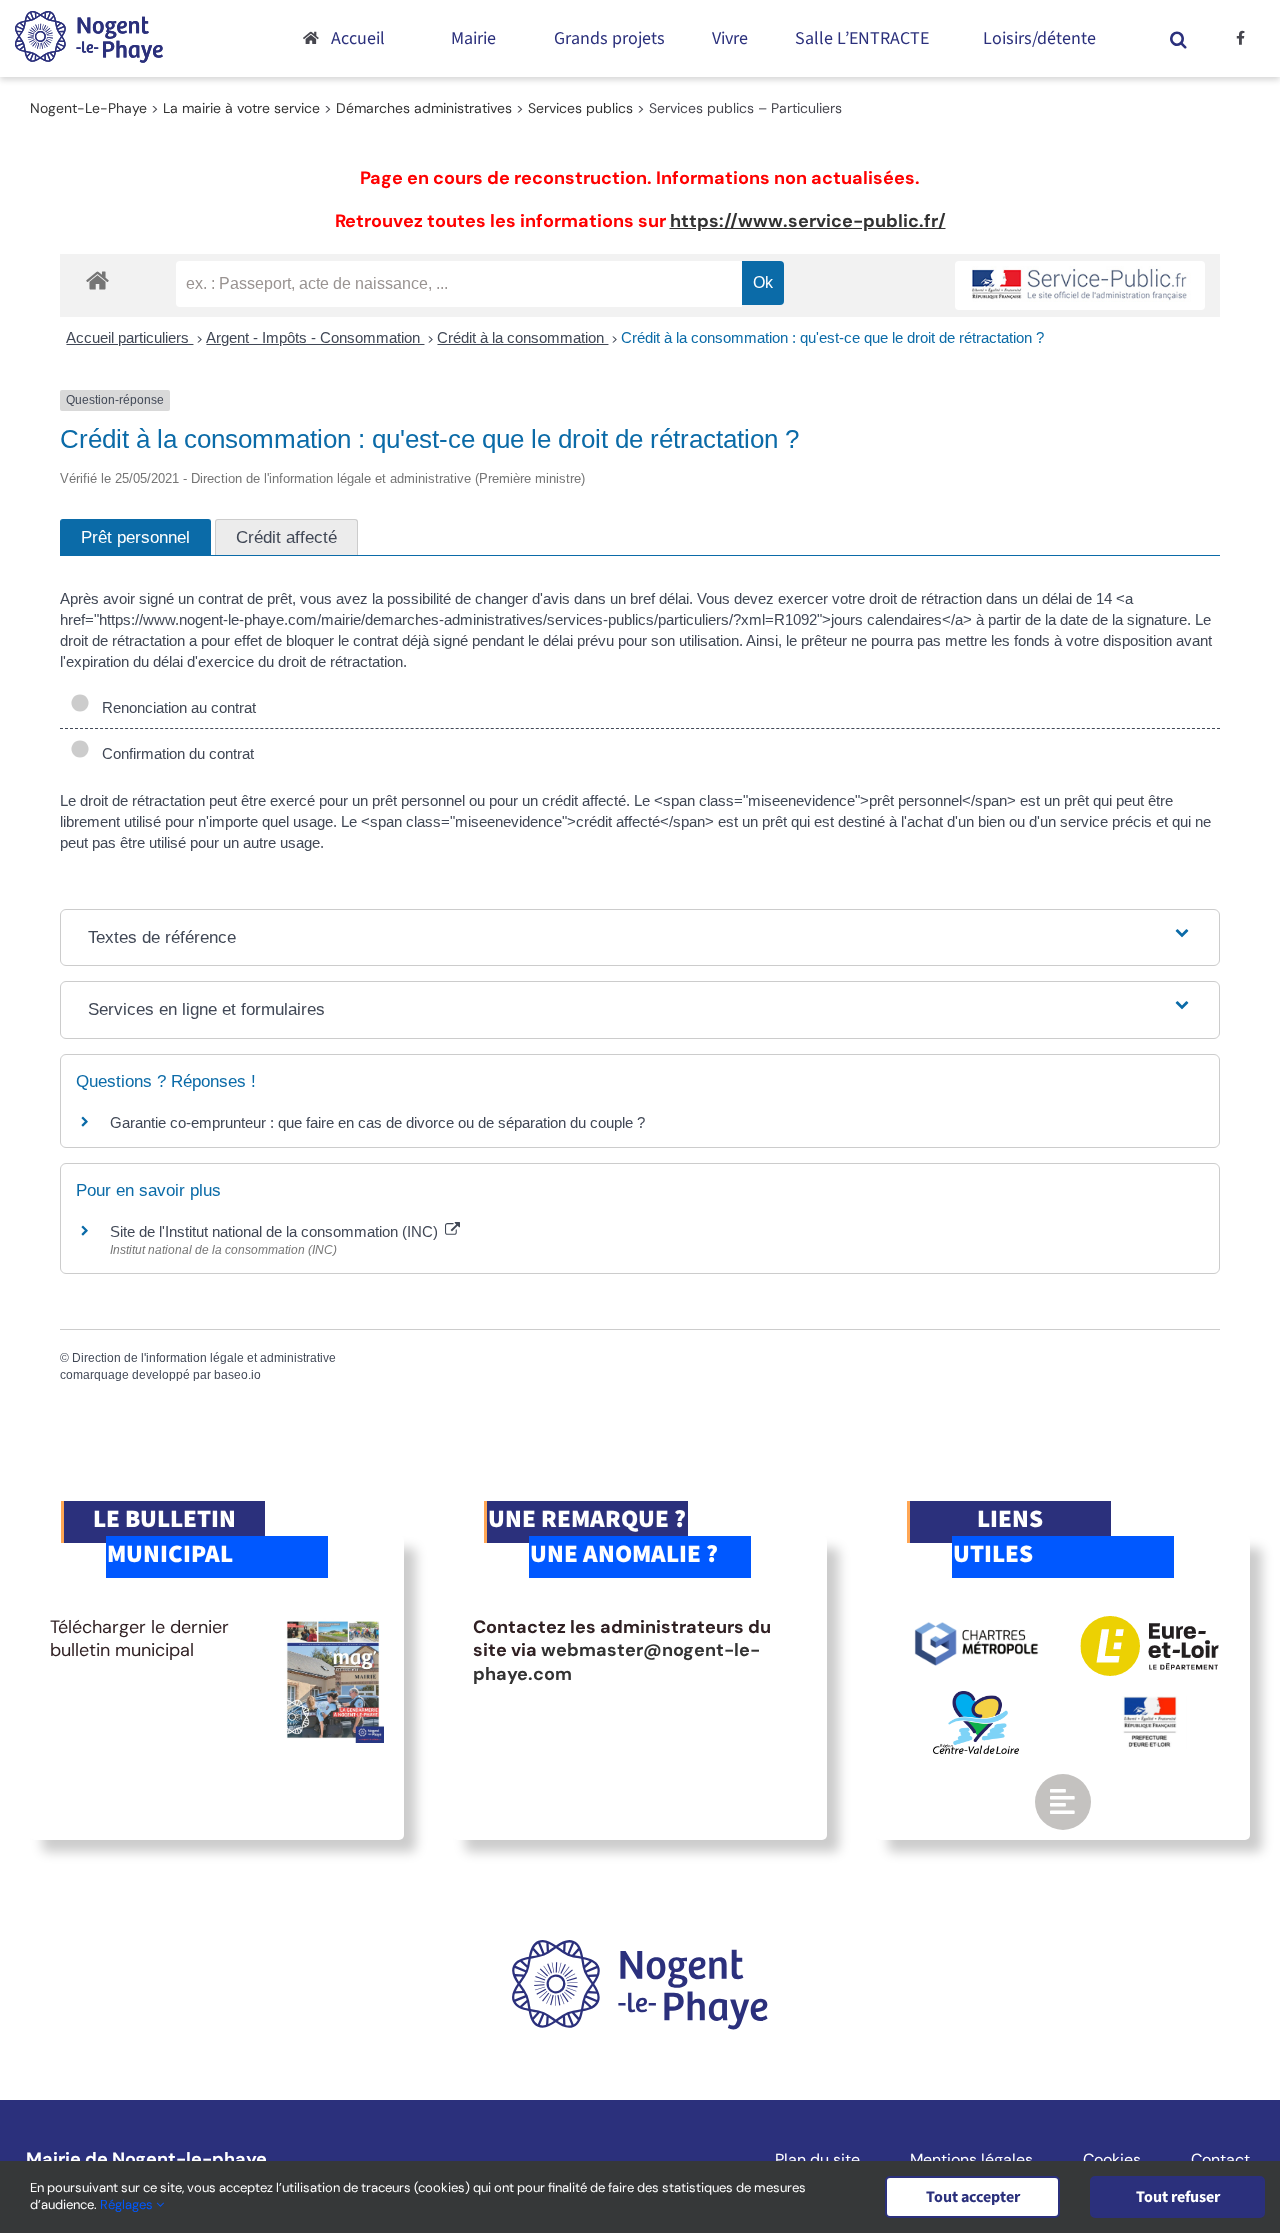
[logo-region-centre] (976, 1700)
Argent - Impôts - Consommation (315, 337)
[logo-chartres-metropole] (976, 1625)
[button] (1178, 38)
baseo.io (237, 1375)
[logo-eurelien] (1149, 1625)
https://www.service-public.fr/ (808, 221)
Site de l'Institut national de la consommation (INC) (276, 1231)
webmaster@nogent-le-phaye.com (616, 1661)
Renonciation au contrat (175, 707)
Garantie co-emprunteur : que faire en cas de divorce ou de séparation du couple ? (377, 1122)
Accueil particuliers (129, 337)
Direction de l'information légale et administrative (204, 1358)
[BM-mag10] (333, 1625)
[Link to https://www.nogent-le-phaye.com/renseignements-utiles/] (1063, 1802)
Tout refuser (1178, 2197)
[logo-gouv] (1150, 1705)
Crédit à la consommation (522, 337)
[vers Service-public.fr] (1080, 285)
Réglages (128, 2204)
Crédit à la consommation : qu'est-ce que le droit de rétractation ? (832, 337)
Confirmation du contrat (174, 753)
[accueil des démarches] (97, 279)
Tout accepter (973, 2197)
